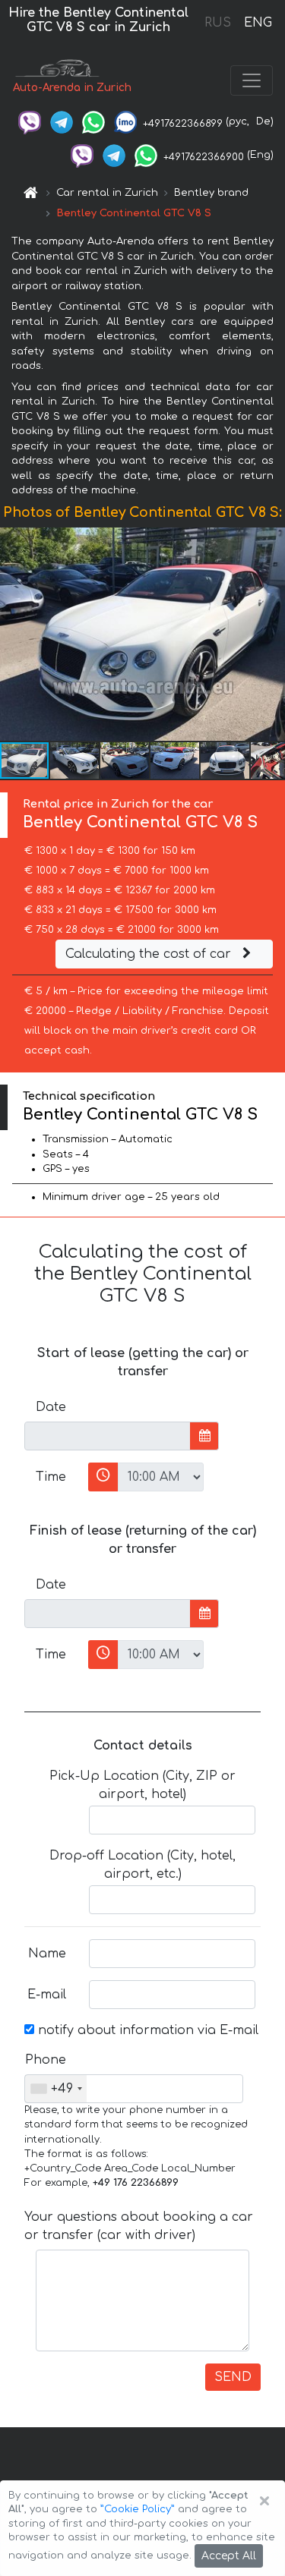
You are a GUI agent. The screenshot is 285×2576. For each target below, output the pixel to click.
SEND (233, 2377)
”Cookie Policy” (138, 2509)
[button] (271, 634)
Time (51, 1477)
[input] (108, 1436)
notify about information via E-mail (146, 2030)
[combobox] (56, 2089)
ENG (258, 23)
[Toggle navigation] (252, 80)
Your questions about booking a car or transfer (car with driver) (139, 2226)
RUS (218, 23)
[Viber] (30, 121)
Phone (46, 2060)
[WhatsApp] (93, 121)
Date (51, 1407)
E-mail (47, 1995)
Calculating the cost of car (150, 954)
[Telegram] (62, 121)
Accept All (229, 2556)
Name (47, 1954)
